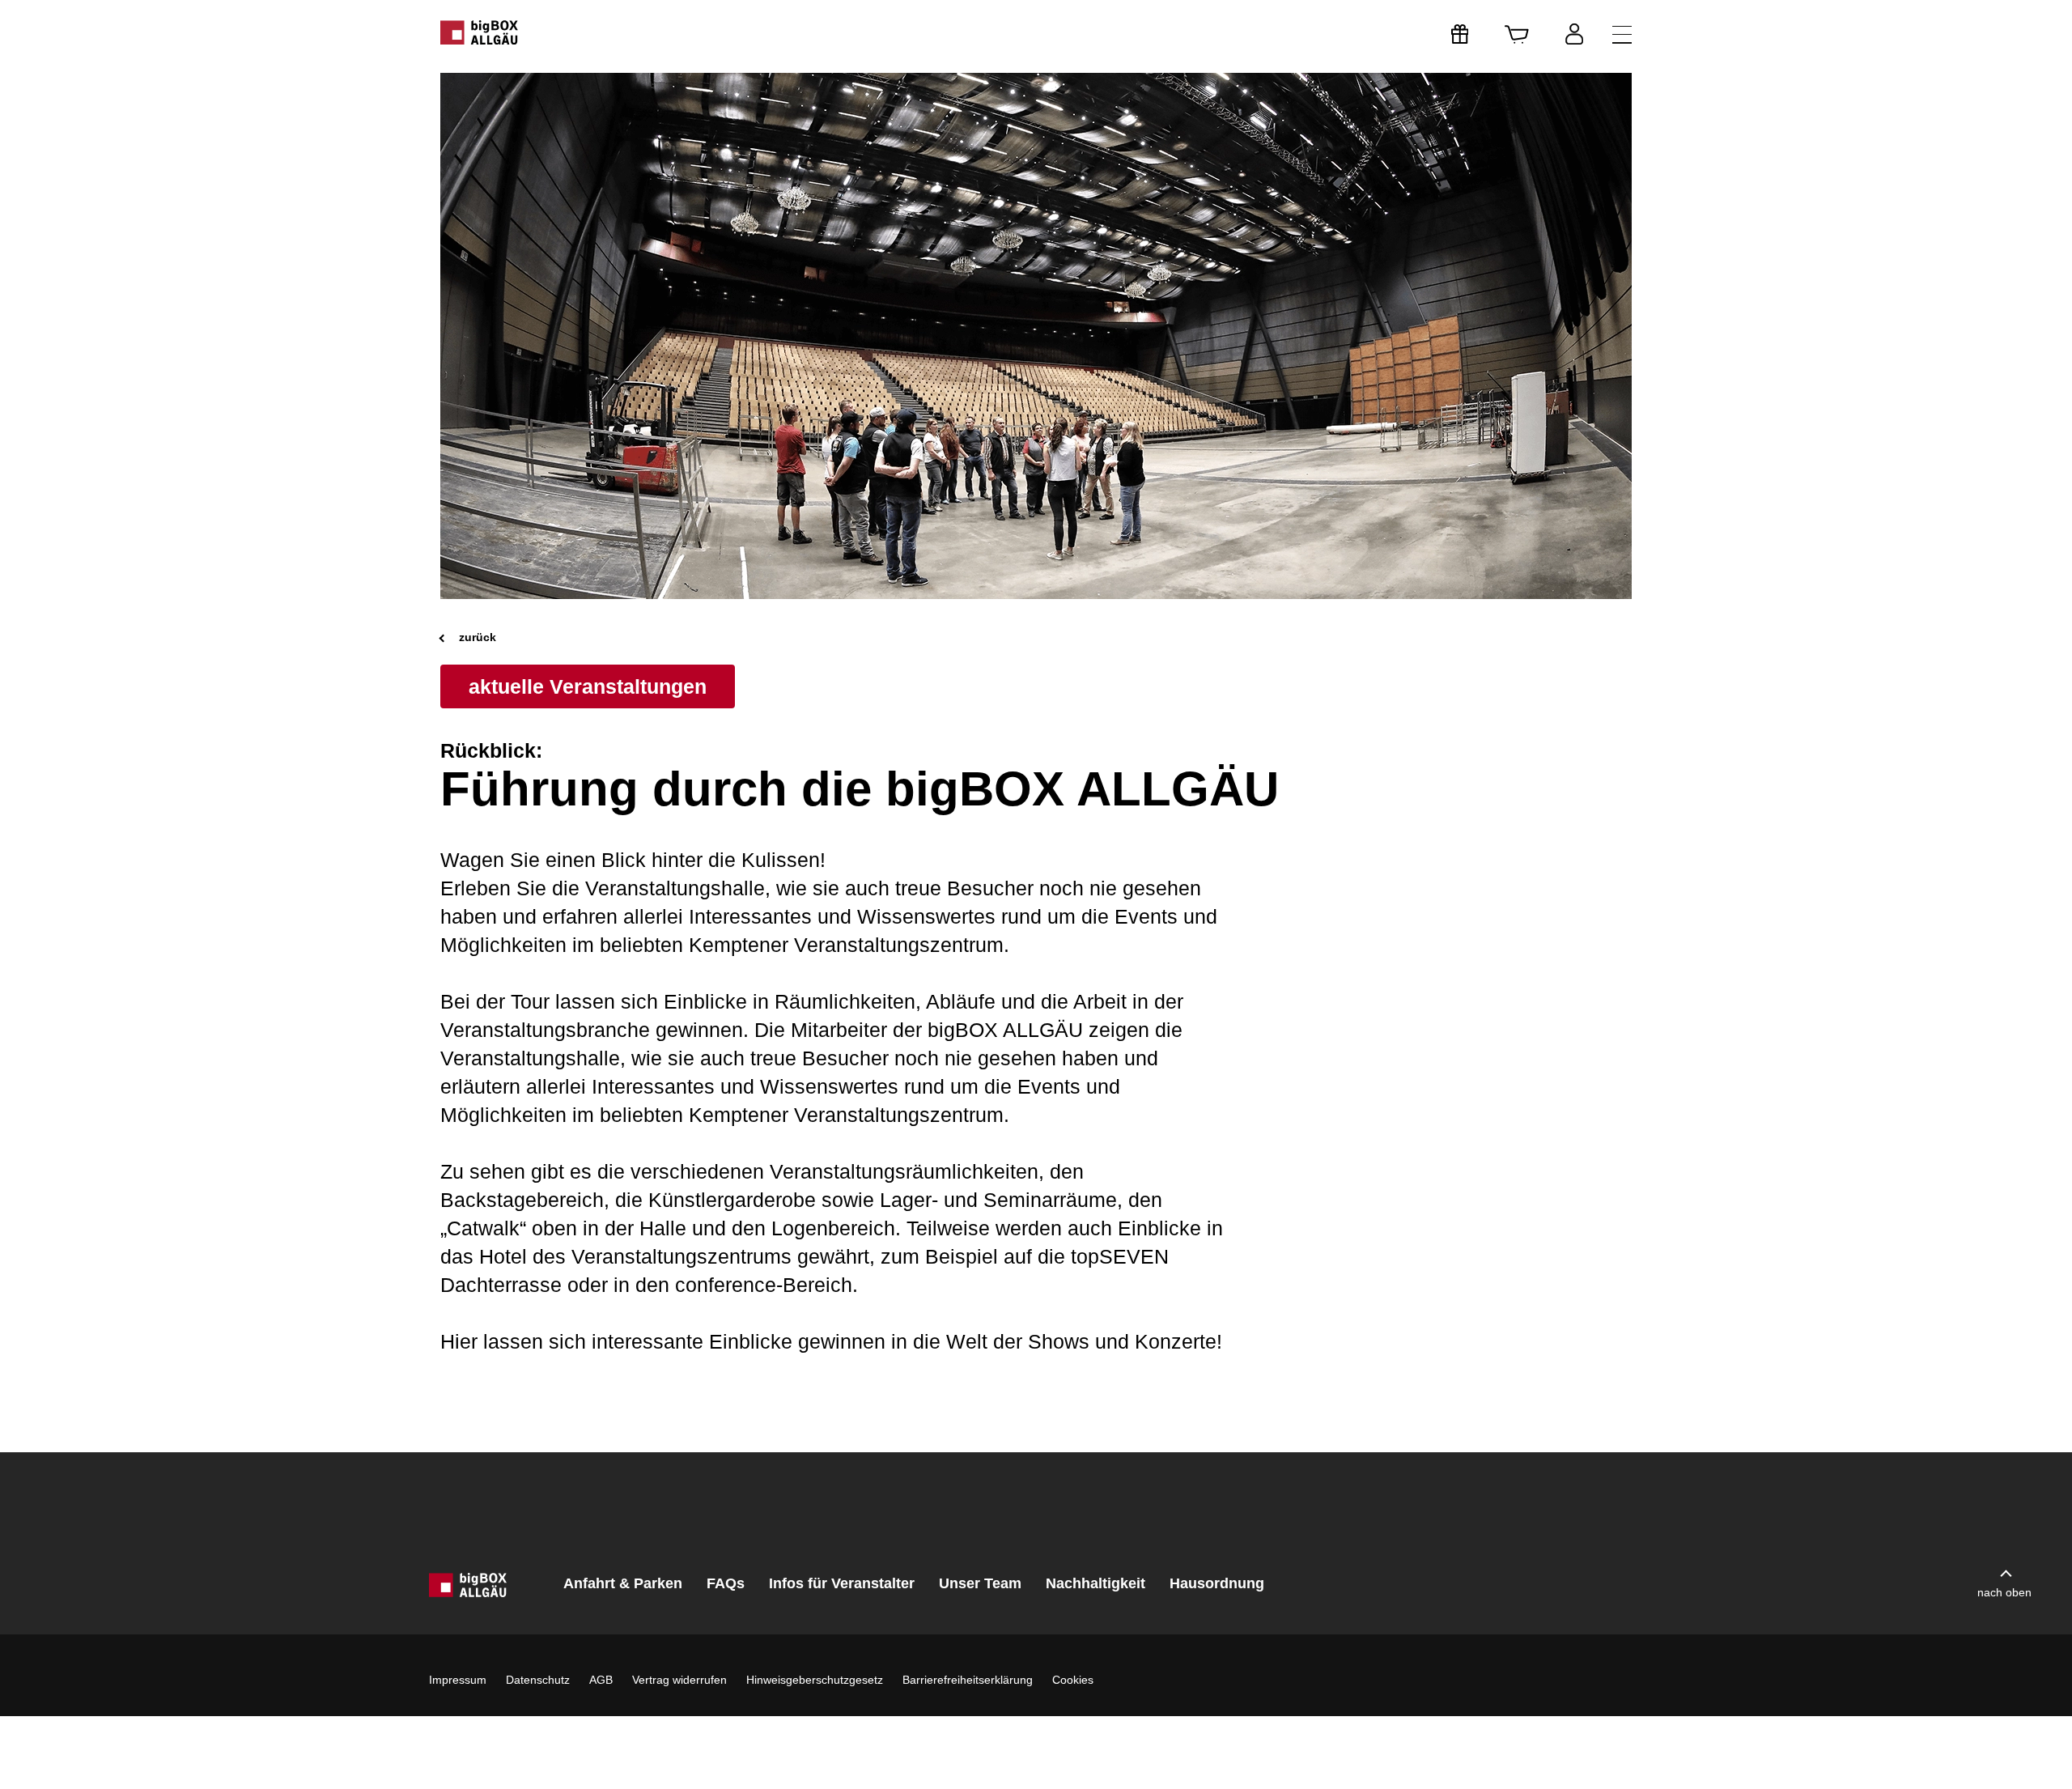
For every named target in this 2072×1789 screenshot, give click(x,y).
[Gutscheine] (1460, 34)
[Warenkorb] (1517, 34)
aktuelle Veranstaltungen (588, 686)
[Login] (1574, 34)
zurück (476, 637)
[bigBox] (480, 32)
